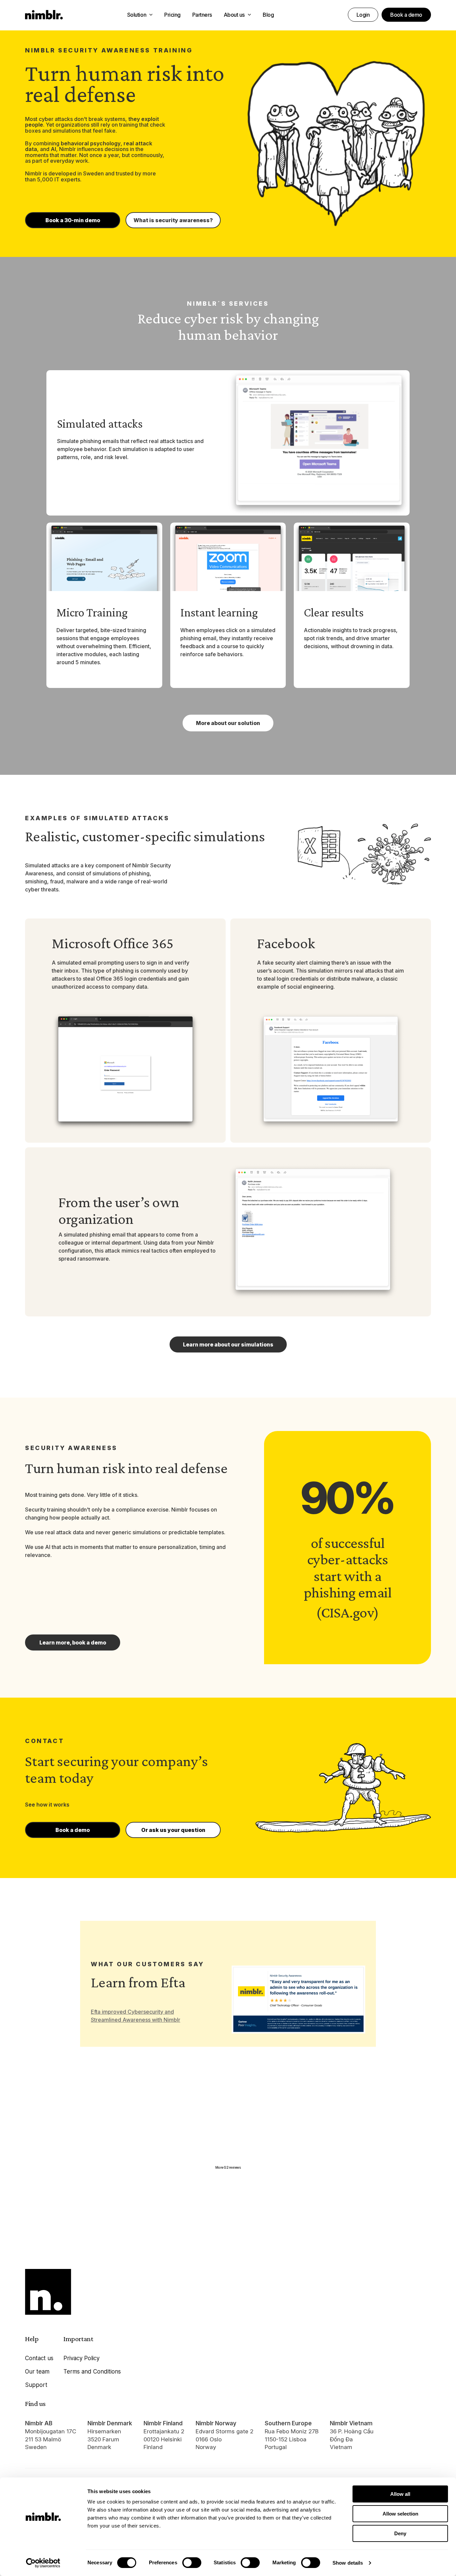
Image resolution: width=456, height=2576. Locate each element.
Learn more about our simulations (228, 1344)
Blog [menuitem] (268, 15)
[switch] (192, 2563)
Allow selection (400, 2514)
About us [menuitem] (234, 15)
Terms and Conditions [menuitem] (92, 2372)
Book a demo (406, 15)
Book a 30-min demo (73, 220)
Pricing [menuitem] (172, 15)
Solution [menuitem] (137, 15)
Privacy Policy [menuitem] (81, 2358)
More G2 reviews (228, 2167)
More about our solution (228, 723)
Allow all (400, 2494)
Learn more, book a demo (73, 1642)
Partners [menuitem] (202, 15)
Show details (348, 2563)
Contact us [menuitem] (39, 2358)
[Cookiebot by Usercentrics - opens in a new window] (43, 2563)
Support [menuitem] (36, 2385)
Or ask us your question (173, 1830)
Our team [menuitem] (37, 2372)
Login (363, 15)
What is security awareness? (173, 220)
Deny (400, 2533)
